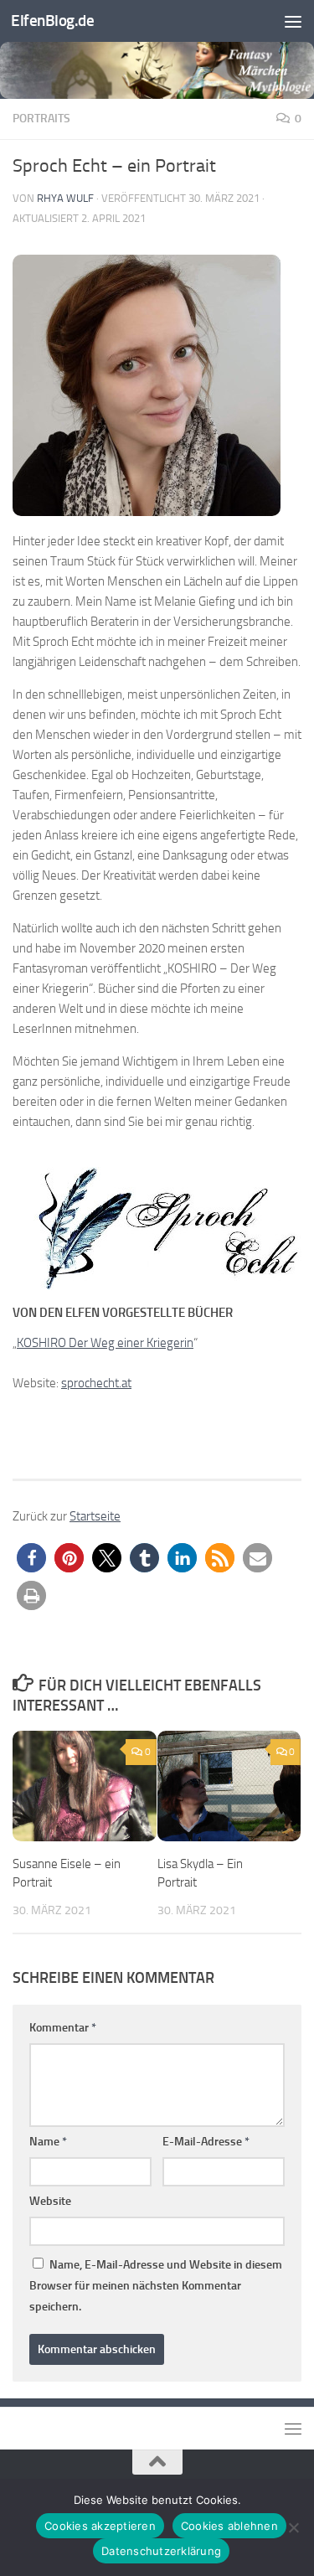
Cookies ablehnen (229, 2526)
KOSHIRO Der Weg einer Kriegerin (105, 1343)
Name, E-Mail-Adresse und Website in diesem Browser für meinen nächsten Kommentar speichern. (156, 2286)
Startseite (95, 1516)
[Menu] (293, 21)
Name (48, 2142)
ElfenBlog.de (52, 21)
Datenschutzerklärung (161, 2551)
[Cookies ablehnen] (293, 2527)
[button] (31, 1558)
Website (50, 2201)
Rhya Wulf (65, 198)
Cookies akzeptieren (100, 2526)
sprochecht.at (96, 1383)
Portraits (41, 119)
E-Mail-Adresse (206, 2142)
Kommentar (63, 2028)
